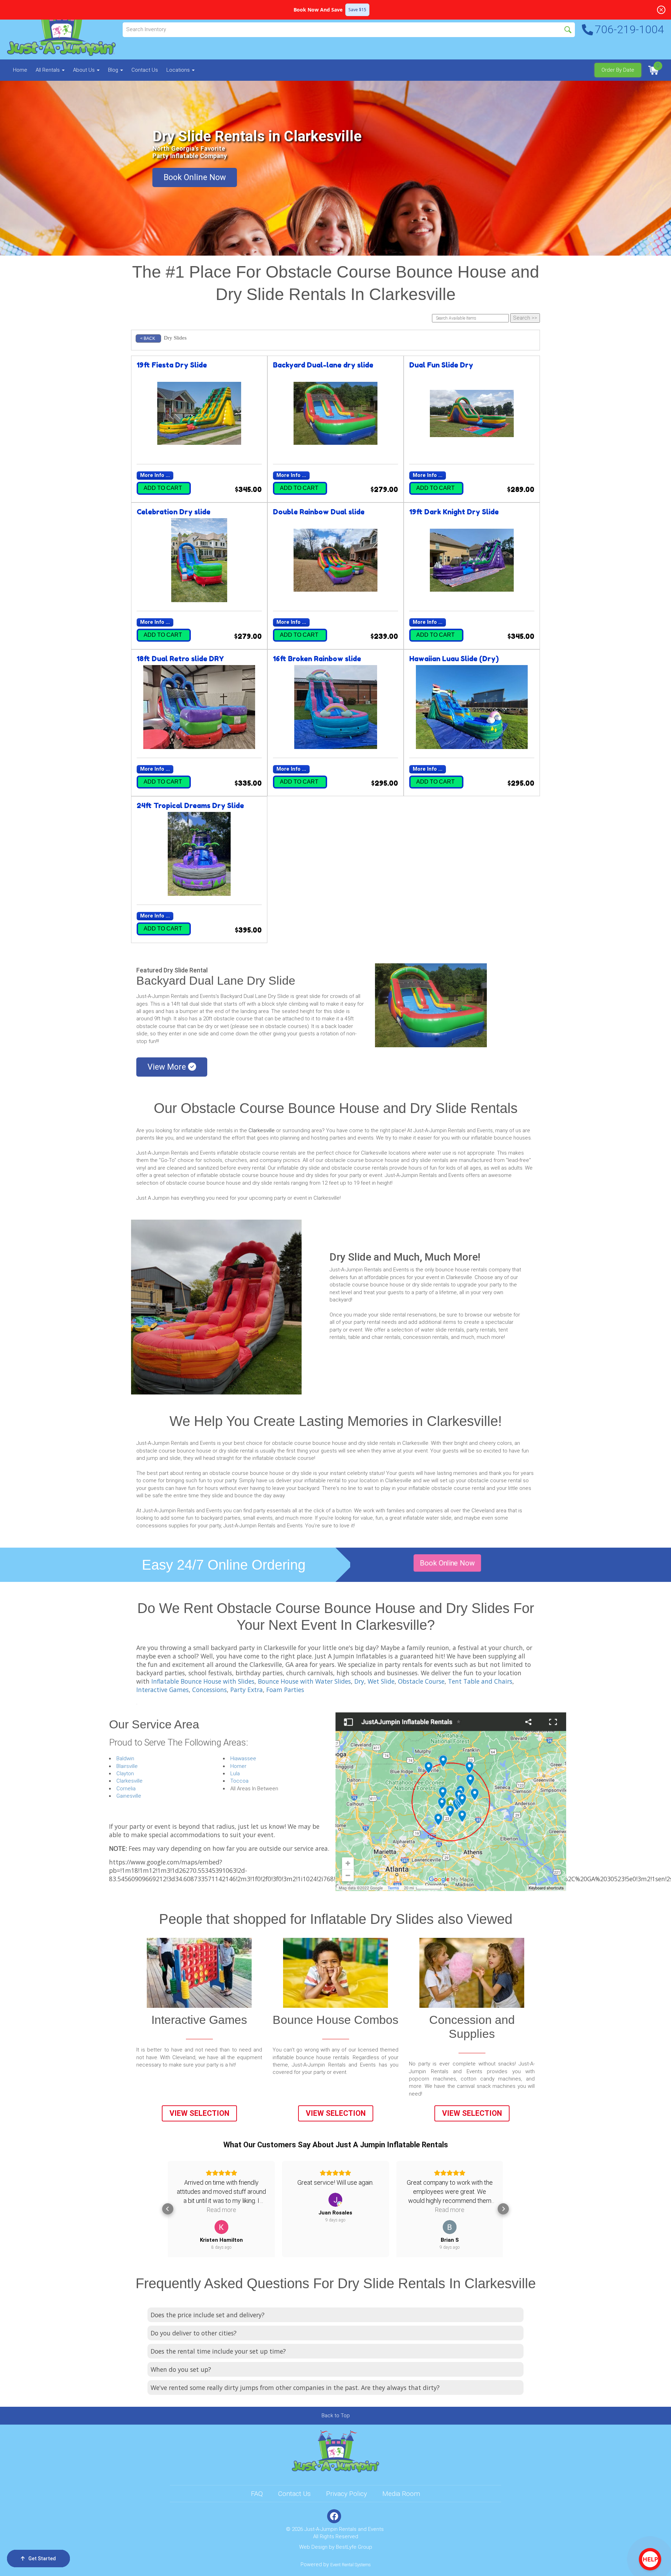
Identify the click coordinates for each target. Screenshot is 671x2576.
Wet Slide (381, 1681)
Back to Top (336, 2416)
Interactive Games (163, 1690)
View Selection (199, 2113)
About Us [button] (85, 70)
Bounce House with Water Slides (304, 1681)
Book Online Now (195, 177)
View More (168, 1067)
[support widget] (650, 2559)
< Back (148, 338)
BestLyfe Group (354, 2547)
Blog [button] (114, 70)
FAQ (257, 2494)
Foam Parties (285, 1690)
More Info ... (155, 475)
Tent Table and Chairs (480, 1681)
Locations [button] (179, 70)
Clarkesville (262, 1130)
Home (20, 70)
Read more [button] (335, 2210)
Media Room (401, 2494)
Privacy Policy (347, 2494)
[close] (661, 10)
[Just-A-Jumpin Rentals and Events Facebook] (334, 2516)
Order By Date (618, 70)
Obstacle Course (421, 1681)
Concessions (210, 1690)
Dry (359, 1681)
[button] (168, 2209)
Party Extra (247, 1690)
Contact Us (145, 70)
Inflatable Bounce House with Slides (203, 1681)
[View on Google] (221, 2200)
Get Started (42, 2559)
